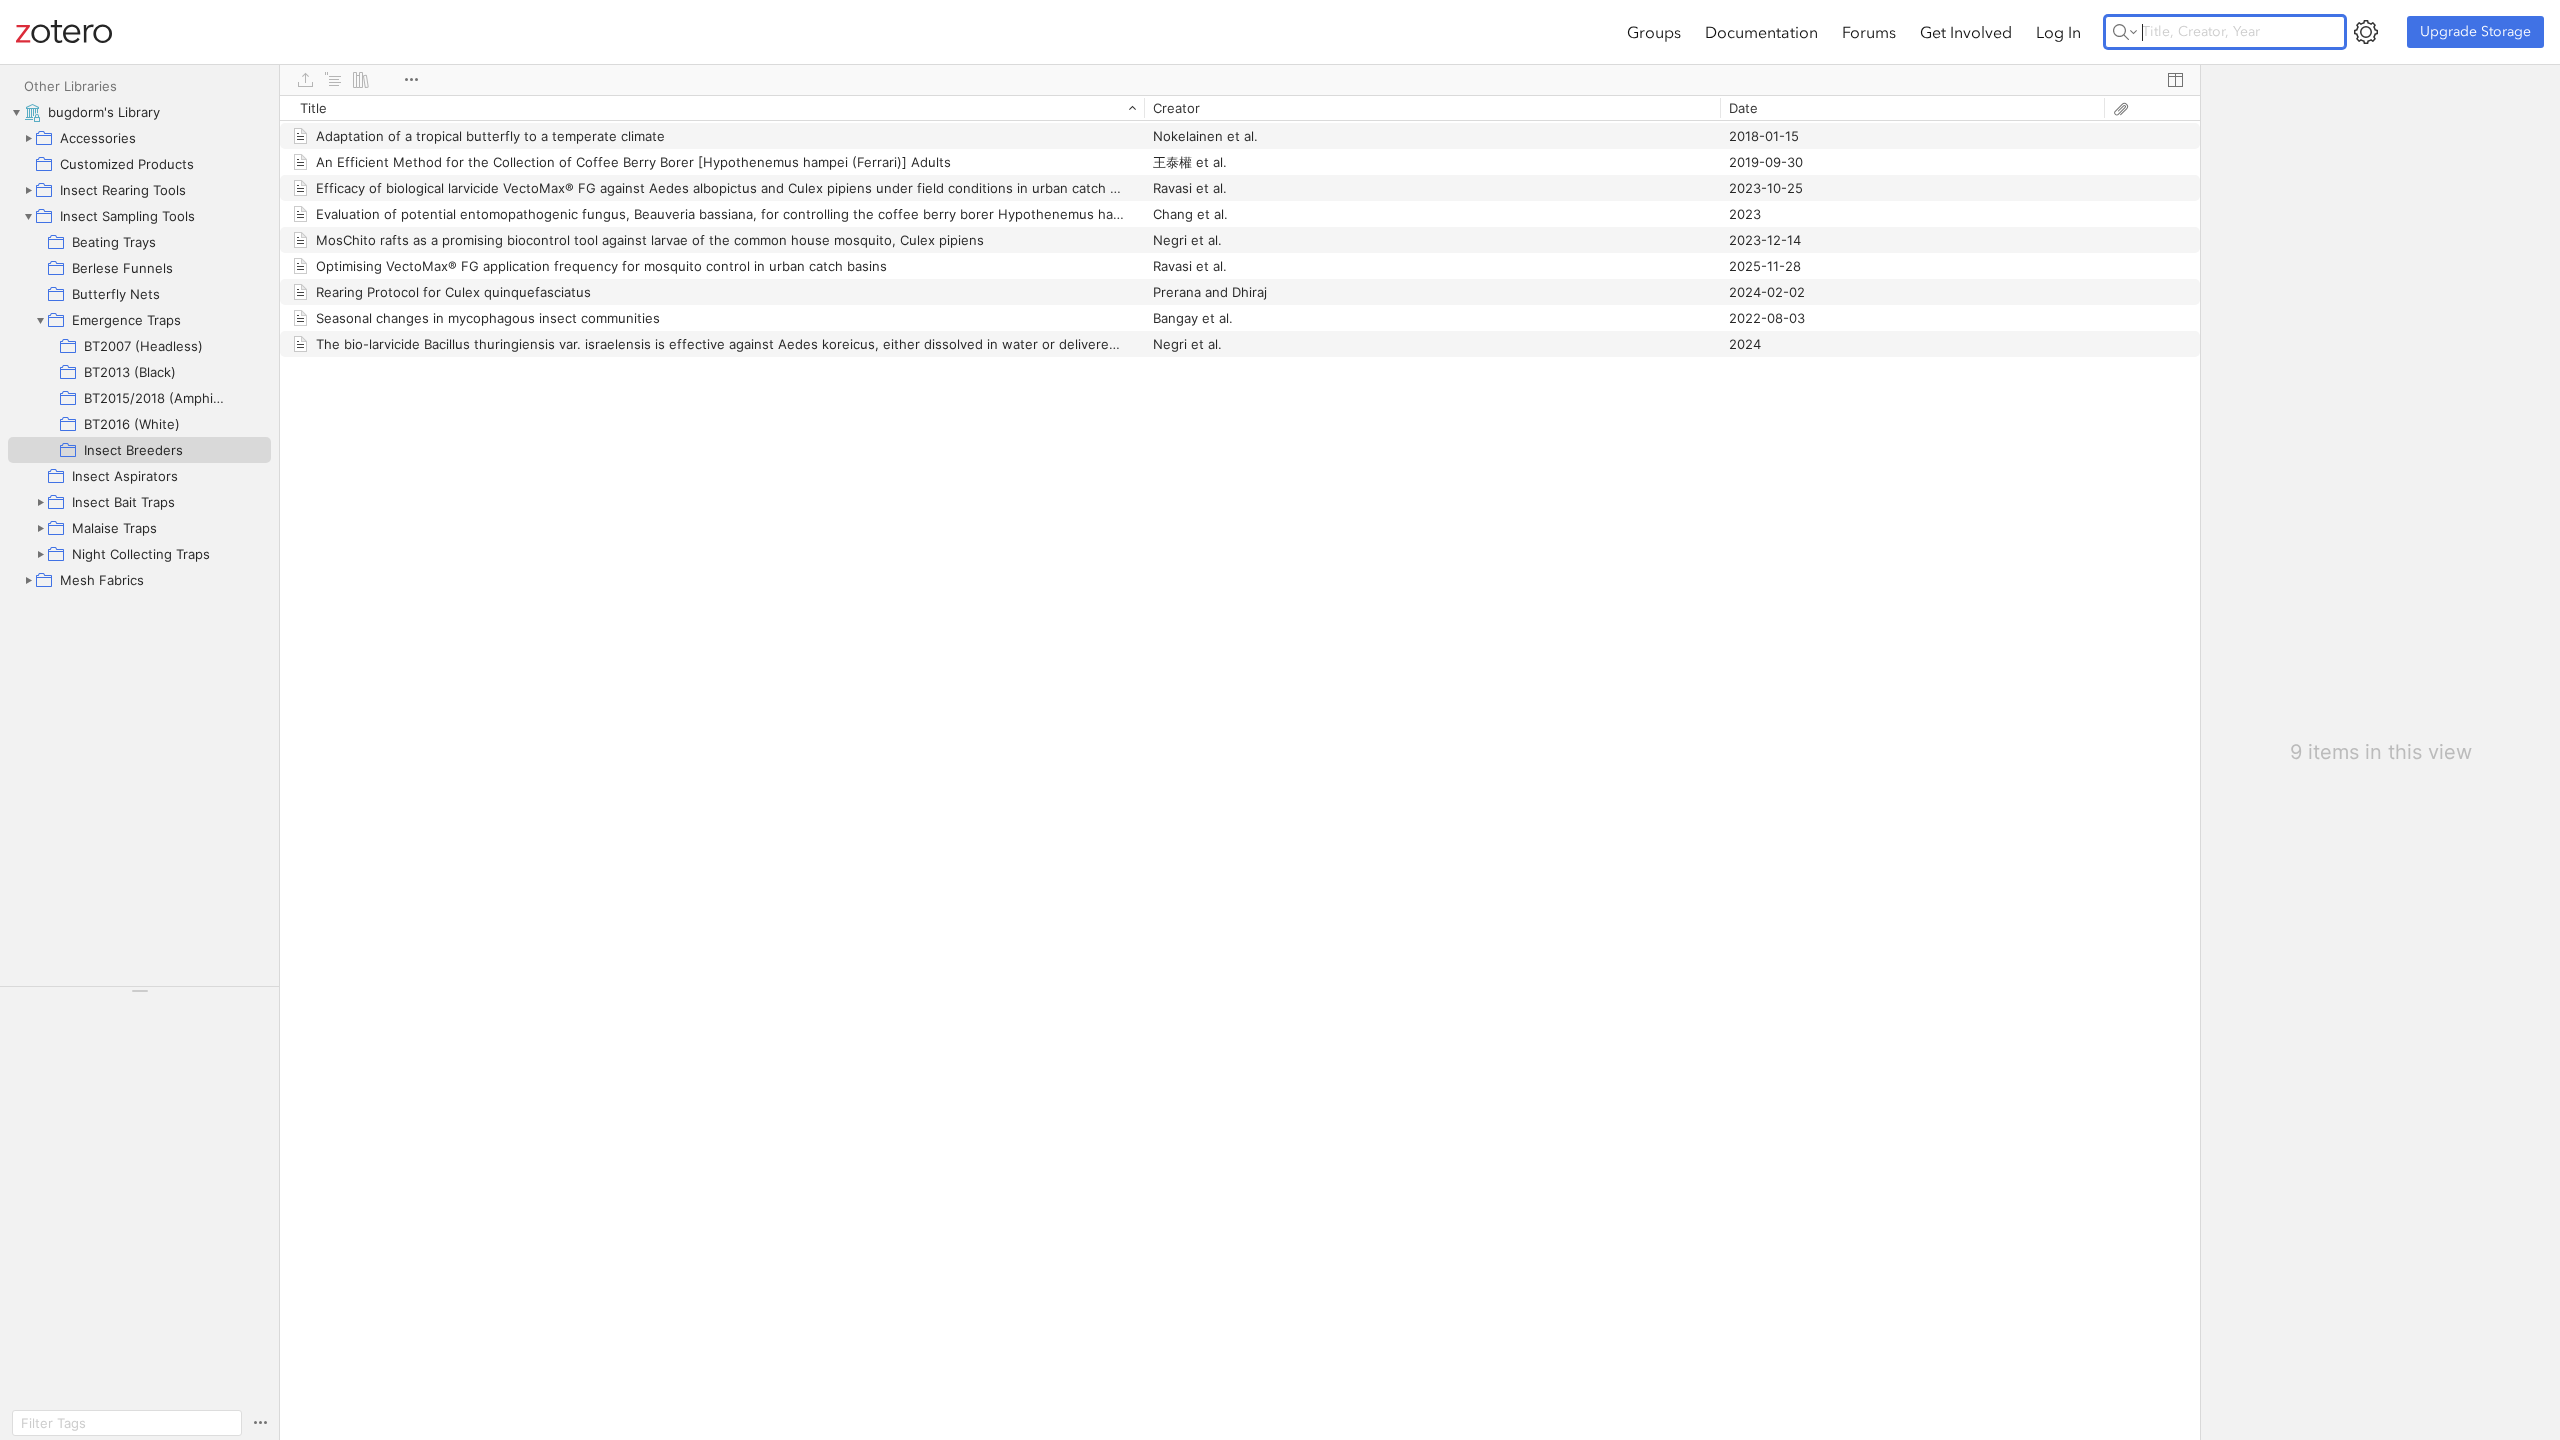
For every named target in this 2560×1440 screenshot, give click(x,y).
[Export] (305, 80)
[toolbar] (1240, 80)
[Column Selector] (2175, 80)
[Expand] (28, 138)
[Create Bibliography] (361, 80)
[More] (411, 80)
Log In (2058, 32)
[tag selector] (139, 997)
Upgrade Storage (2475, 31)
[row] (1240, 108)
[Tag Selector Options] (260, 1423)
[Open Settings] (2366, 32)
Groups (1654, 32)
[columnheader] (712, 108)
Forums (1869, 32)
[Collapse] (16, 112)
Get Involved (1966, 32)
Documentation (1761, 32)
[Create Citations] (333, 80)
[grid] (1240, 767)
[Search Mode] (2125, 32)
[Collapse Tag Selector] (139, 991)
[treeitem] (139, 112)
